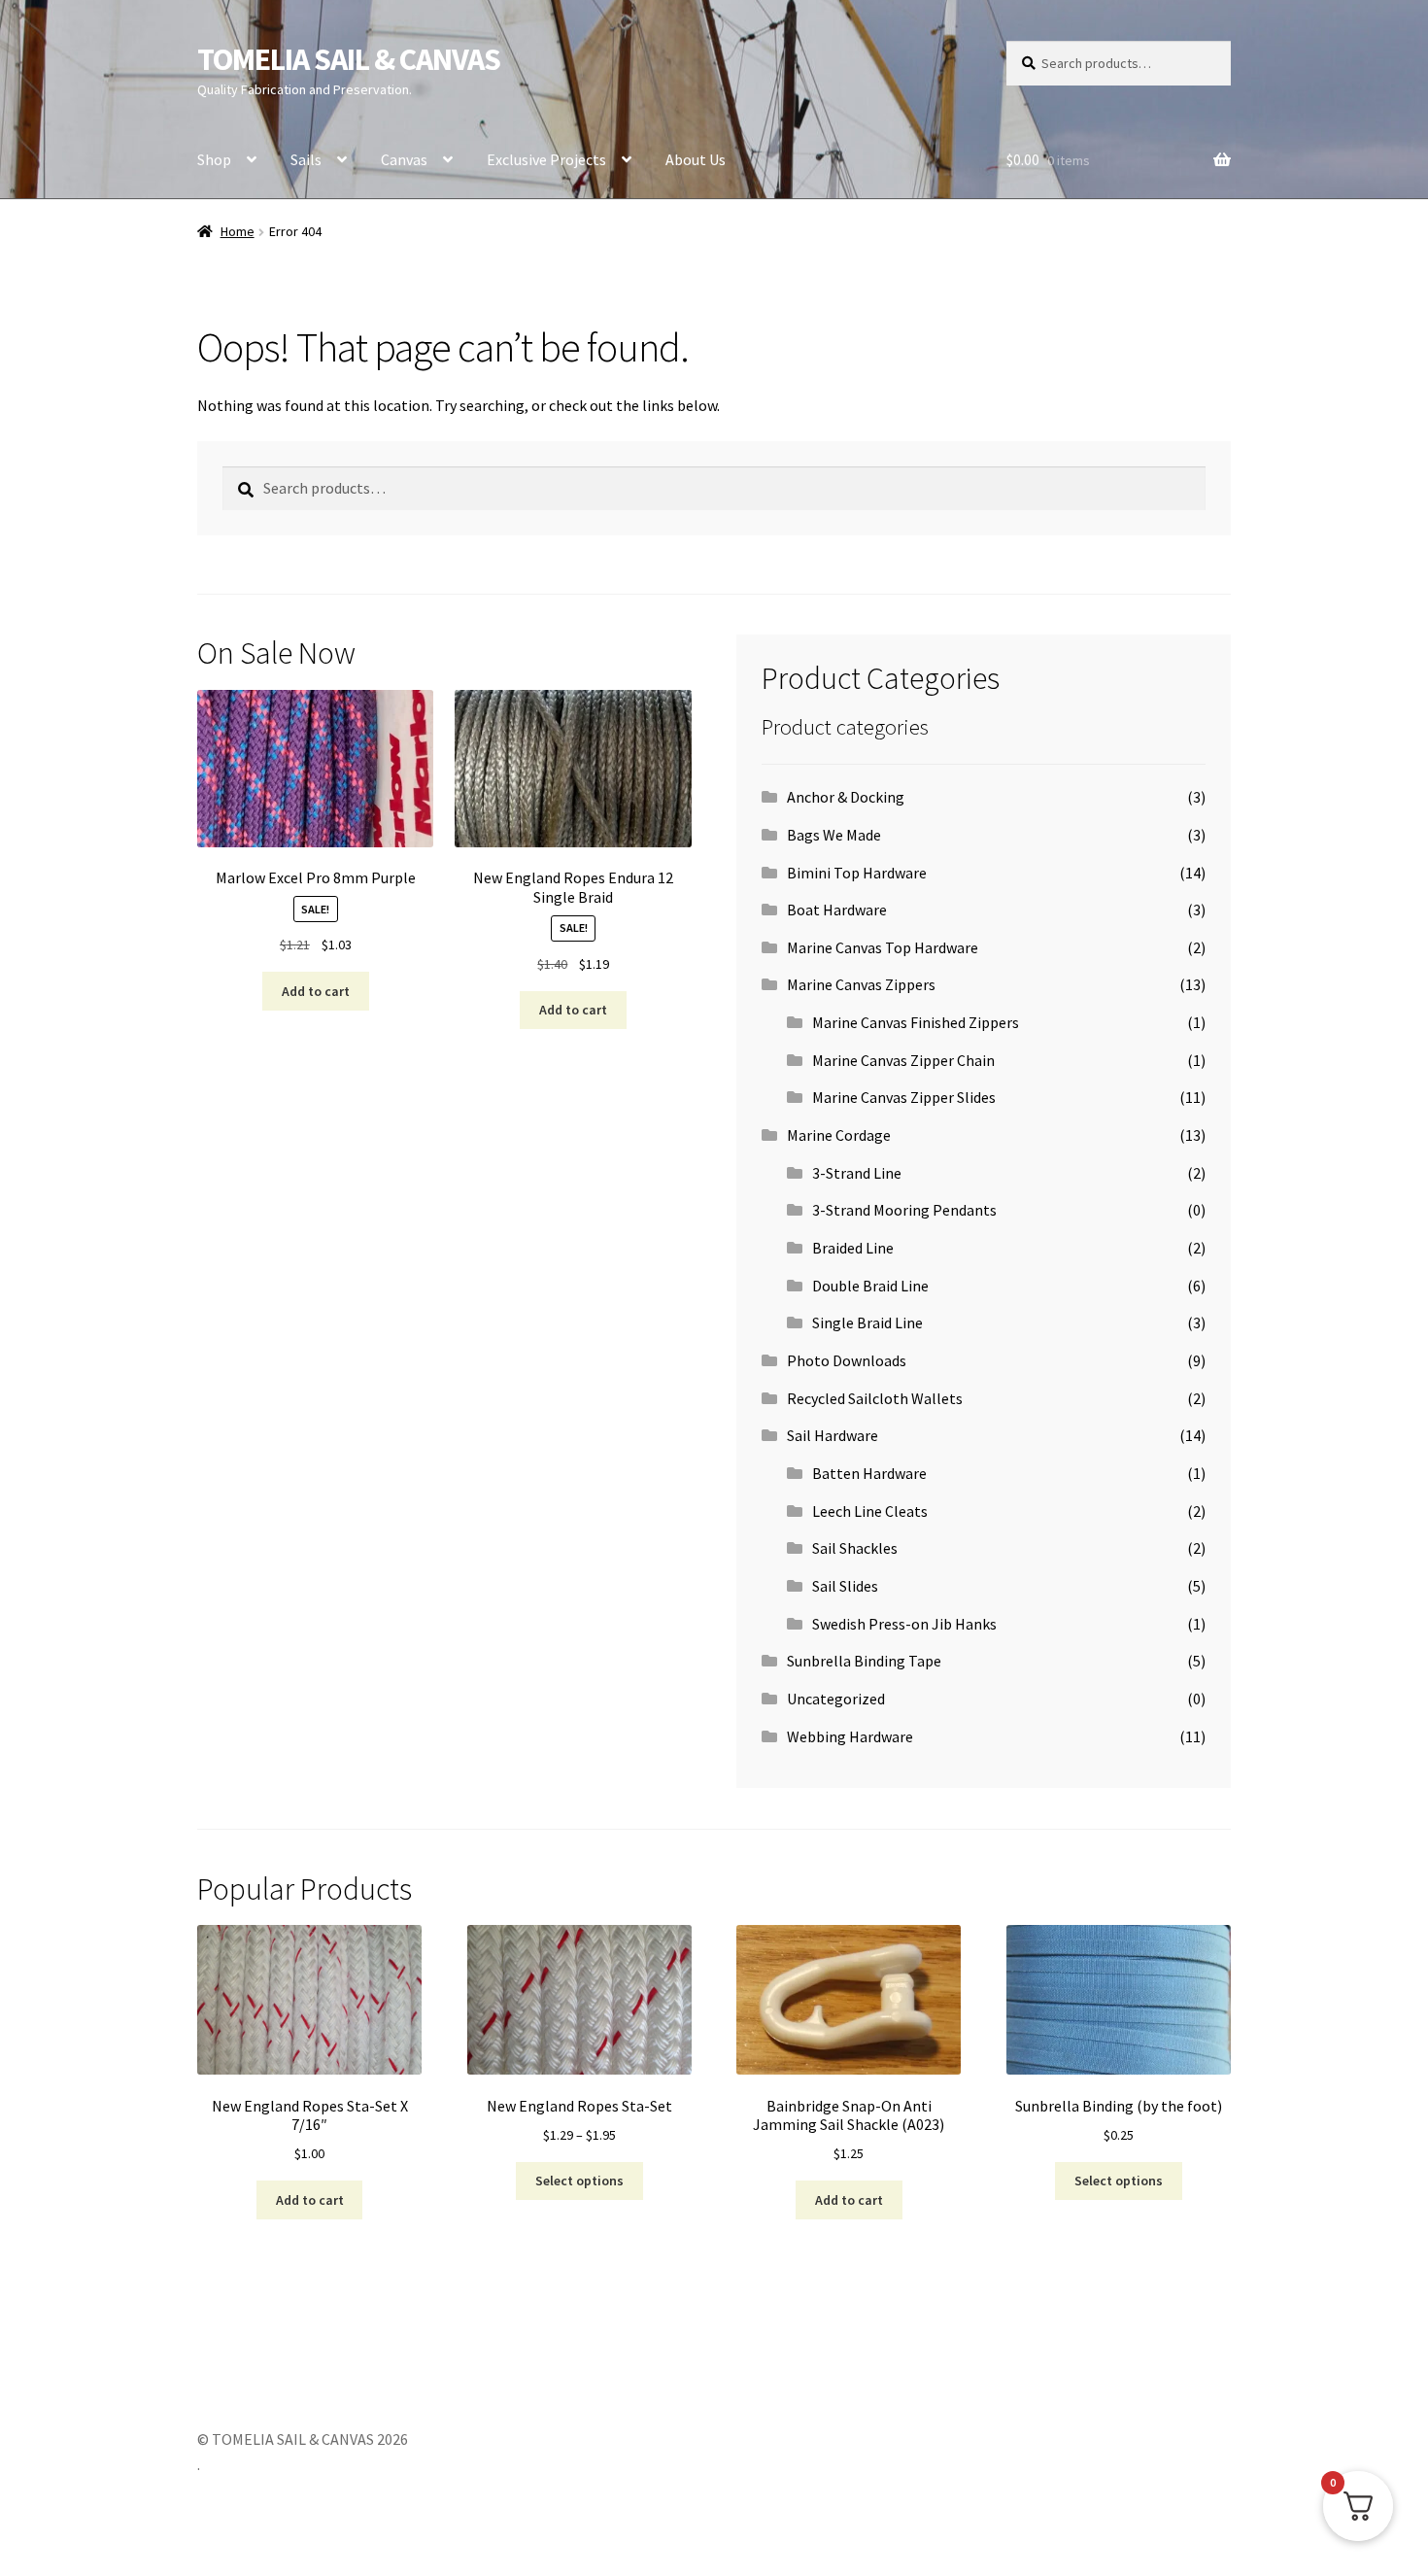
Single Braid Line (867, 1322)
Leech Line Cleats (870, 1511)
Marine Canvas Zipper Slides (904, 1097)
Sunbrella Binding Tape (864, 1661)
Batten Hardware (869, 1473)
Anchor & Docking (846, 797)
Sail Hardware (833, 1435)
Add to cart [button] (316, 991)
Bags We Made (834, 835)
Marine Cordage (839, 1135)
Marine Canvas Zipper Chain (903, 1060)
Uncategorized (836, 1699)
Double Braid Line (870, 1286)
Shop (214, 159)
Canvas (404, 159)
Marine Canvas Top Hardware (883, 947)
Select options (579, 2181)
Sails (306, 159)
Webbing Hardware (850, 1736)
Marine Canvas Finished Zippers (916, 1022)
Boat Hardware (837, 910)
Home (238, 231)
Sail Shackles (855, 1548)
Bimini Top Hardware (857, 873)
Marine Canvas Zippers (861, 984)
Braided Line (853, 1248)
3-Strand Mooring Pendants (904, 1210)
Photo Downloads (847, 1360)
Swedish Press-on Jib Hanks (904, 1624)
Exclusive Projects (546, 159)
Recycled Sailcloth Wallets (875, 1398)
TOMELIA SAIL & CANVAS (349, 59)
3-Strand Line (857, 1173)
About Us (696, 159)
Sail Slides (845, 1586)
